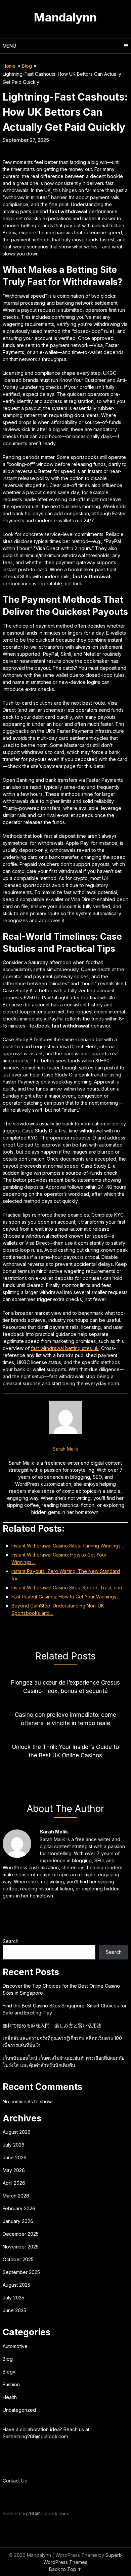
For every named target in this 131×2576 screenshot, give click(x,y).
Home (9, 66)
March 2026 (16, 2196)
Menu (9, 46)
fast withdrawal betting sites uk (65, 1348)
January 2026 (18, 2221)
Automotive (15, 2346)
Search (11, 1941)
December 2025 (21, 2234)
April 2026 (14, 2183)
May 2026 (14, 2170)
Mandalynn (65, 17)
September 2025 (21, 2272)
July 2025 (13, 2298)
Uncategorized (19, 2410)
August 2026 (17, 2132)
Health (10, 2397)
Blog (27, 66)
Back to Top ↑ (65, 2569)
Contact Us (15, 2481)
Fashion (11, 2384)
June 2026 (15, 2157)
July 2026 (14, 2145)
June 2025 (14, 2310)
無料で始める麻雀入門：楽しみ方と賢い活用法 (52, 2025)
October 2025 (18, 2259)
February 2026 (19, 2208)
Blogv (9, 2372)
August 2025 (16, 2285)
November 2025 (21, 2247)
